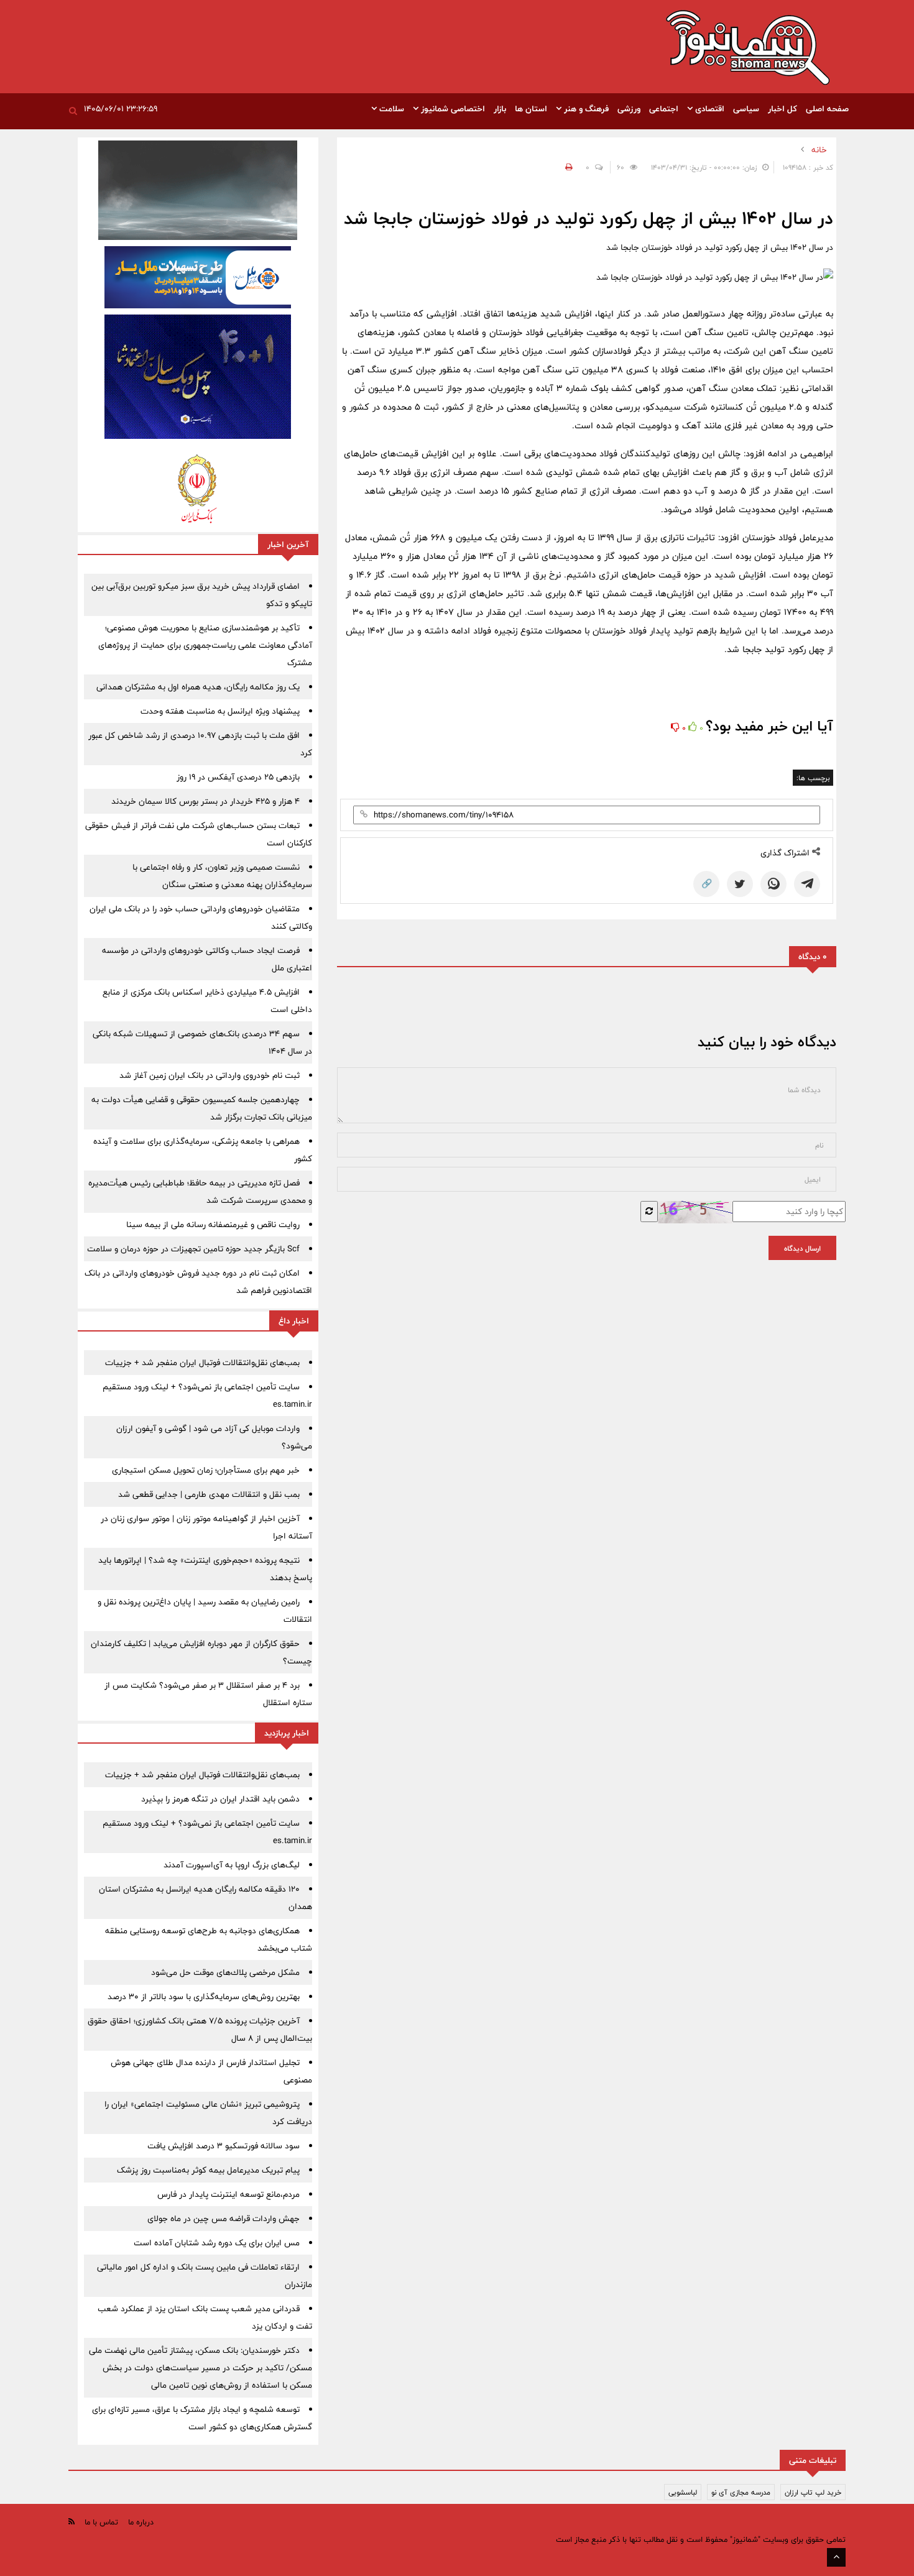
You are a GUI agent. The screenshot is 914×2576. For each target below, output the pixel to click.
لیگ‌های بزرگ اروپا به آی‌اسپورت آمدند (232, 1865)
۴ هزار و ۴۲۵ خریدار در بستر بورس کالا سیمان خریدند (205, 801)
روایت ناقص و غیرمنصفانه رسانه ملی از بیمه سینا (213, 1225)
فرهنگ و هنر (585, 109)
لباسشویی (683, 2492)
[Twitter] (740, 884)
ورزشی (629, 109)
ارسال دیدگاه (802, 1248)
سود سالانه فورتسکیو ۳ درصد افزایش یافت (224, 2146)
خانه (819, 150)
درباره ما (141, 2522)
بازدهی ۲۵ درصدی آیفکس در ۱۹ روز (238, 777)
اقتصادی (709, 109)
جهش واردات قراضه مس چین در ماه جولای (224, 2219)
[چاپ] (567, 167)
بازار (500, 109)
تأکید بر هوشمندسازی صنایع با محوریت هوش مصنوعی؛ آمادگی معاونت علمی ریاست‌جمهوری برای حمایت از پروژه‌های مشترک (205, 645)
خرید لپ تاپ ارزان (813, 2492)
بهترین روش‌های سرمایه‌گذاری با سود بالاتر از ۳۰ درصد (204, 1997)
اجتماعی (664, 109)
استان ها (531, 109)
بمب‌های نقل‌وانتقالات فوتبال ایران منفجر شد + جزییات (202, 1363)
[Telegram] (807, 884)
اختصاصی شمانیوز (452, 109)
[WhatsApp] (773, 884)
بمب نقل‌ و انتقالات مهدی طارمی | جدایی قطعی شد (209, 1494)
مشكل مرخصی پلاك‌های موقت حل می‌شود (225, 1972)
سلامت (390, 109)
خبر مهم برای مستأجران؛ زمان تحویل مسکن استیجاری (206, 1470)
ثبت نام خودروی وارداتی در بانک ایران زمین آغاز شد (210, 1075)
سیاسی (746, 109)
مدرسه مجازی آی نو (741, 2492)
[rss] (72, 2522)
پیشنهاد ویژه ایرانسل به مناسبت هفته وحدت (220, 711)
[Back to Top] (836, 2557)
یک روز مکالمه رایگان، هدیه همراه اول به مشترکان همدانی (198, 687)
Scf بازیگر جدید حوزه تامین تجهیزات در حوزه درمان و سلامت (193, 1249)
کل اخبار (782, 109)
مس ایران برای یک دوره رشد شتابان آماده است (217, 2243)
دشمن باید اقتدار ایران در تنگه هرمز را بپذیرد (220, 1799)
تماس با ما (101, 2522)
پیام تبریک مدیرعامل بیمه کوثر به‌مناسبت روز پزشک (208, 2170)
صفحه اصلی (827, 109)
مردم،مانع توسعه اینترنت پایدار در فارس (228, 2194)
